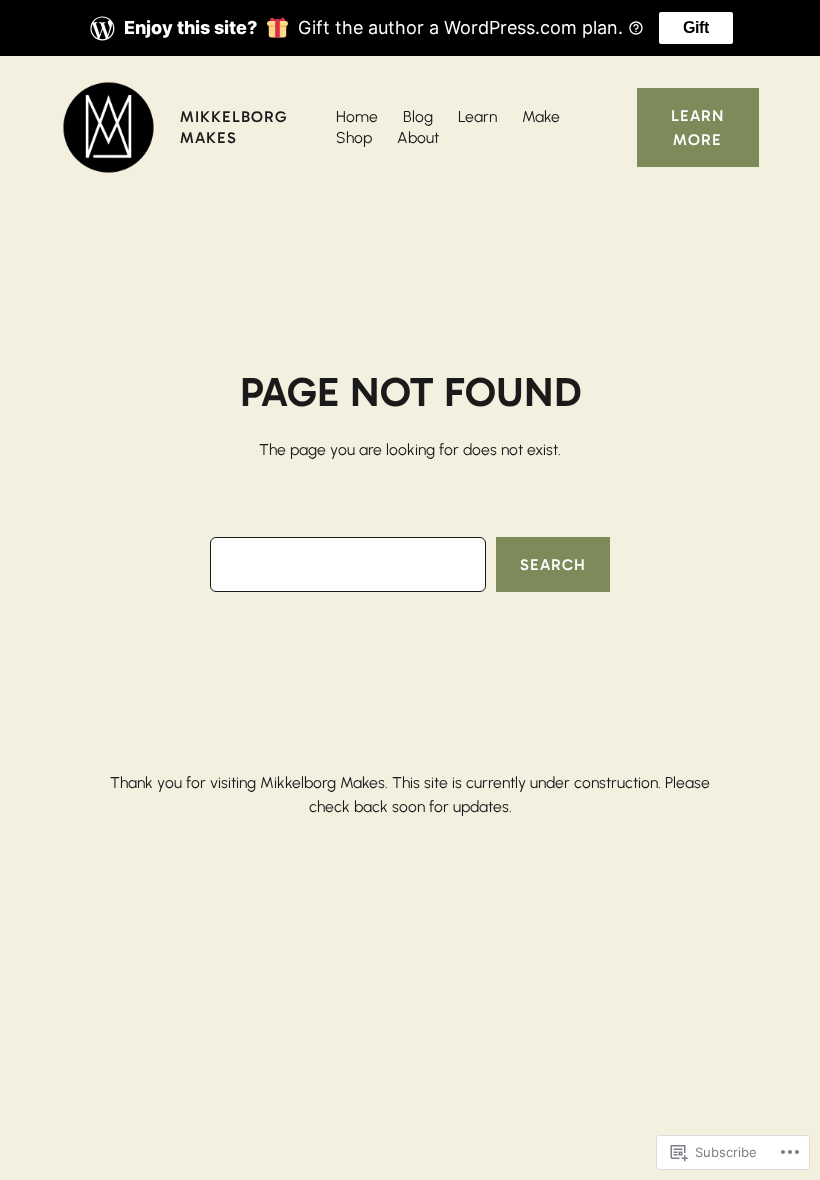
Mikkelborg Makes (233, 126)
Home (357, 116)
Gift (696, 27)
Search (553, 564)
